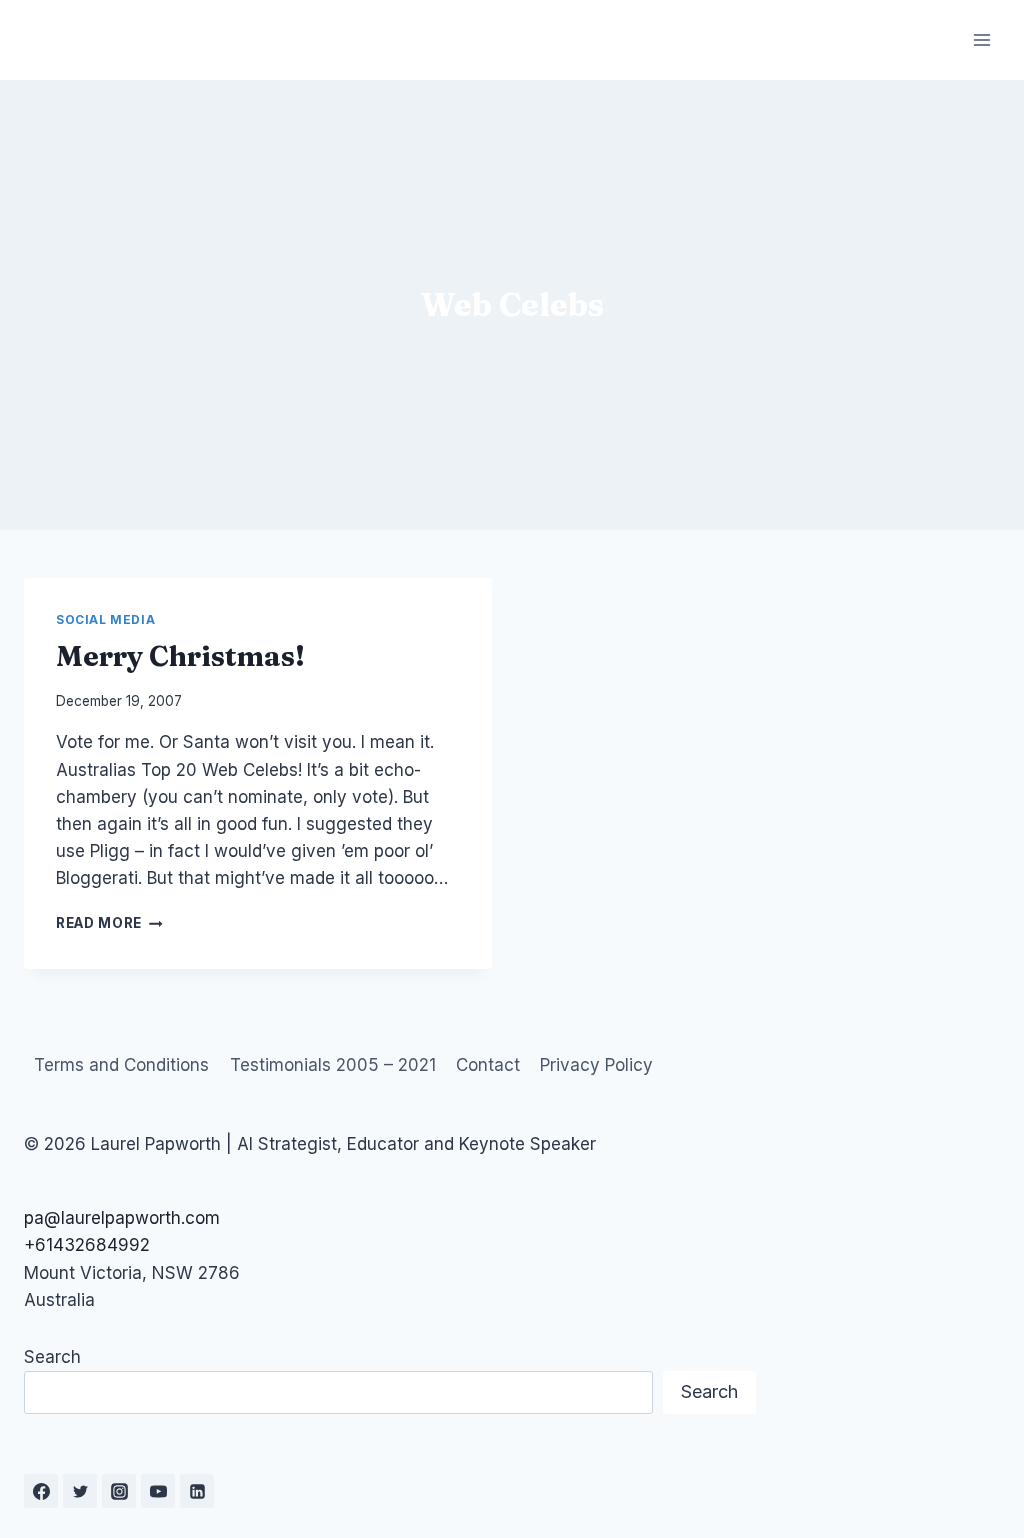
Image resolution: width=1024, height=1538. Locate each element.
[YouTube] (158, 1491)
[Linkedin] (197, 1491)
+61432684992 (87, 1245)
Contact (488, 1065)
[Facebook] (41, 1491)
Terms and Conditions (121, 1065)
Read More (109, 923)
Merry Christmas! (180, 656)
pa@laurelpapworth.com (122, 1218)
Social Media (105, 619)
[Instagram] (119, 1491)
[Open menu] (981, 39)
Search (52, 1357)
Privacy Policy (596, 1065)
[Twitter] (80, 1491)
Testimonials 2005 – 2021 (333, 1065)
